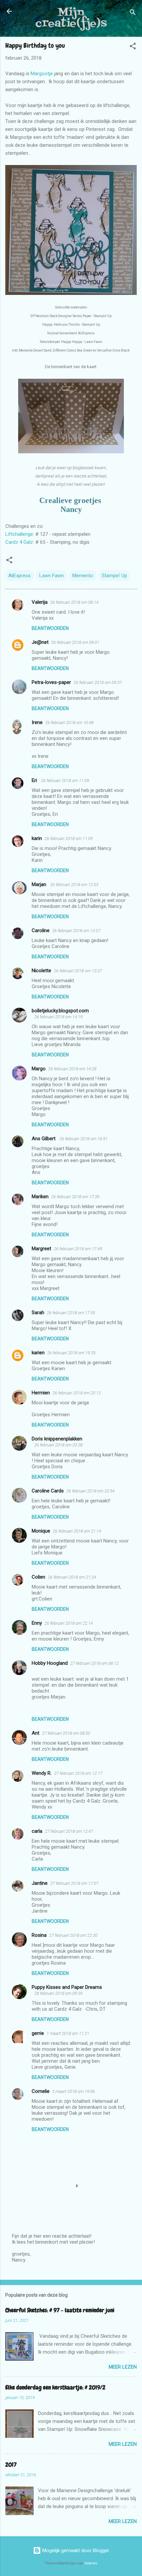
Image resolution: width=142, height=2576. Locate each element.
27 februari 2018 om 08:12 (94, 1663)
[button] (133, 47)
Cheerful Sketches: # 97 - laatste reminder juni (60, 2310)
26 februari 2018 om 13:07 (76, 931)
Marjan (40, 884)
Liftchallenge (19, 534)
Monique (41, 1531)
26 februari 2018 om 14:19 (58, 1017)
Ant (35, 1733)
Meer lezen (123, 2367)
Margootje (42, 74)
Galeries (91, 2563)
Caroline (41, 930)
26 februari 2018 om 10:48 (69, 723)
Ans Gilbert (44, 1139)
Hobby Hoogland (50, 1663)
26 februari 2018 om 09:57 (98, 682)
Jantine (40, 1883)
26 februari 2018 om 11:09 (65, 781)
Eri (35, 780)
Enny (37, 1623)
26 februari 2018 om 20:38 (58, 1445)
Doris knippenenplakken (57, 1439)
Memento (83, 576)
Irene (37, 722)
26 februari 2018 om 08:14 (74, 602)
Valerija (40, 602)
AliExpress (19, 576)
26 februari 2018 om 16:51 (84, 1139)
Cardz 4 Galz (19, 542)
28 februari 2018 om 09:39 (58, 1993)
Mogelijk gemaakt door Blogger (75, 2550)
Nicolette (41, 971)
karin (37, 838)
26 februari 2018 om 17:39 (75, 1197)
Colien (38, 1577)
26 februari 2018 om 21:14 (77, 1531)
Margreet (41, 1249)
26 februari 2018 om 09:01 (75, 642)
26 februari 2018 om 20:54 (90, 1491)
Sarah (38, 1313)
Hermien (41, 1393)
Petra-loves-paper (51, 682)
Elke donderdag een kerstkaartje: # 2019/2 (55, 2387)
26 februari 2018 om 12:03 (74, 885)
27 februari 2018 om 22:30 (73, 1935)
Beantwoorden (50, 628)
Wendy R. (42, 1773)
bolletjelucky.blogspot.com (60, 1011)
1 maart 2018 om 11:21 (68, 2033)
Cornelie (41, 2091)
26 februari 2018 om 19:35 (71, 1353)
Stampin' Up (114, 576)
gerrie (38, 2033)
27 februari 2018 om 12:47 (69, 1831)
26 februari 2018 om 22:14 (69, 1623)
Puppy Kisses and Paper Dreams (67, 1987)
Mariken (40, 1197)
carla (37, 1831)
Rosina (39, 1935)
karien (38, 1353)
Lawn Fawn (52, 576)
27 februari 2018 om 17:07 (74, 1883)
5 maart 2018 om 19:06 (73, 2091)
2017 (11, 2464)
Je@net (40, 642)
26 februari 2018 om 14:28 (72, 1069)
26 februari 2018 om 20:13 (77, 1393)
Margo (39, 1069)
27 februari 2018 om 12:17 (78, 1773)
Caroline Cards (48, 1491)
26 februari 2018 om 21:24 (72, 1577)
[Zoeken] (133, 13)
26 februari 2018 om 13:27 (78, 971)
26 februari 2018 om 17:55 (71, 1313)
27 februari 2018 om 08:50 (66, 1733)
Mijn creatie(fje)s (71, 18)
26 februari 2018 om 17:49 (78, 1249)
